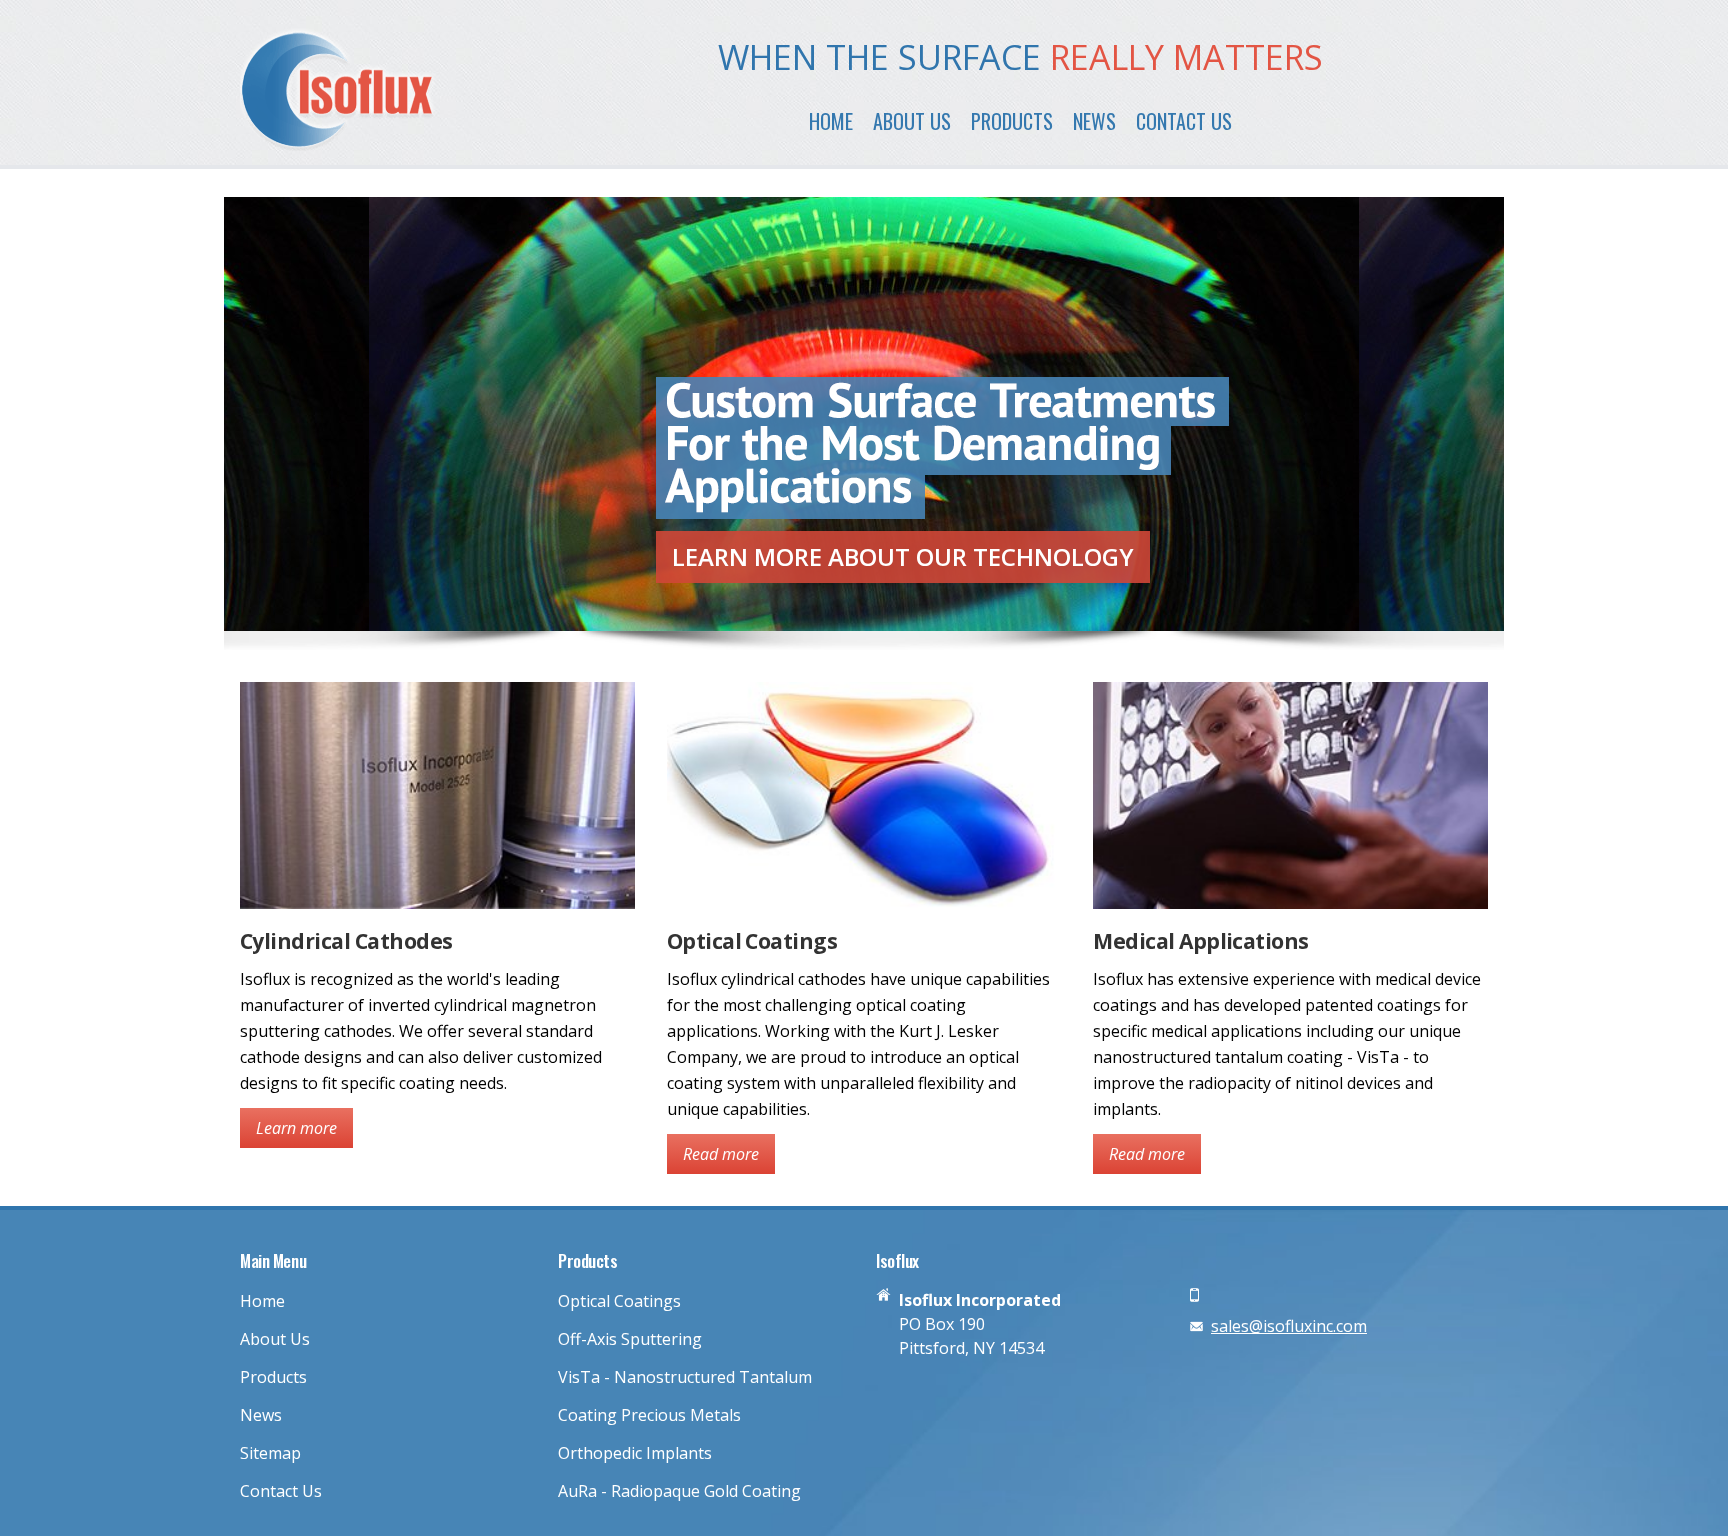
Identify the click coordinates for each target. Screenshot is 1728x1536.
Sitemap (270, 1453)
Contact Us (1184, 121)
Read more (721, 1154)
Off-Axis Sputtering (630, 1339)
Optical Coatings (619, 1301)
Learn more (903, 556)
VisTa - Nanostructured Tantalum (685, 1377)
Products (1012, 121)
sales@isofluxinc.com (1289, 1326)
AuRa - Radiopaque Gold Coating (679, 1491)
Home (831, 121)
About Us (912, 121)
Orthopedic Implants (635, 1453)
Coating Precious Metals (649, 1415)
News (1094, 121)
